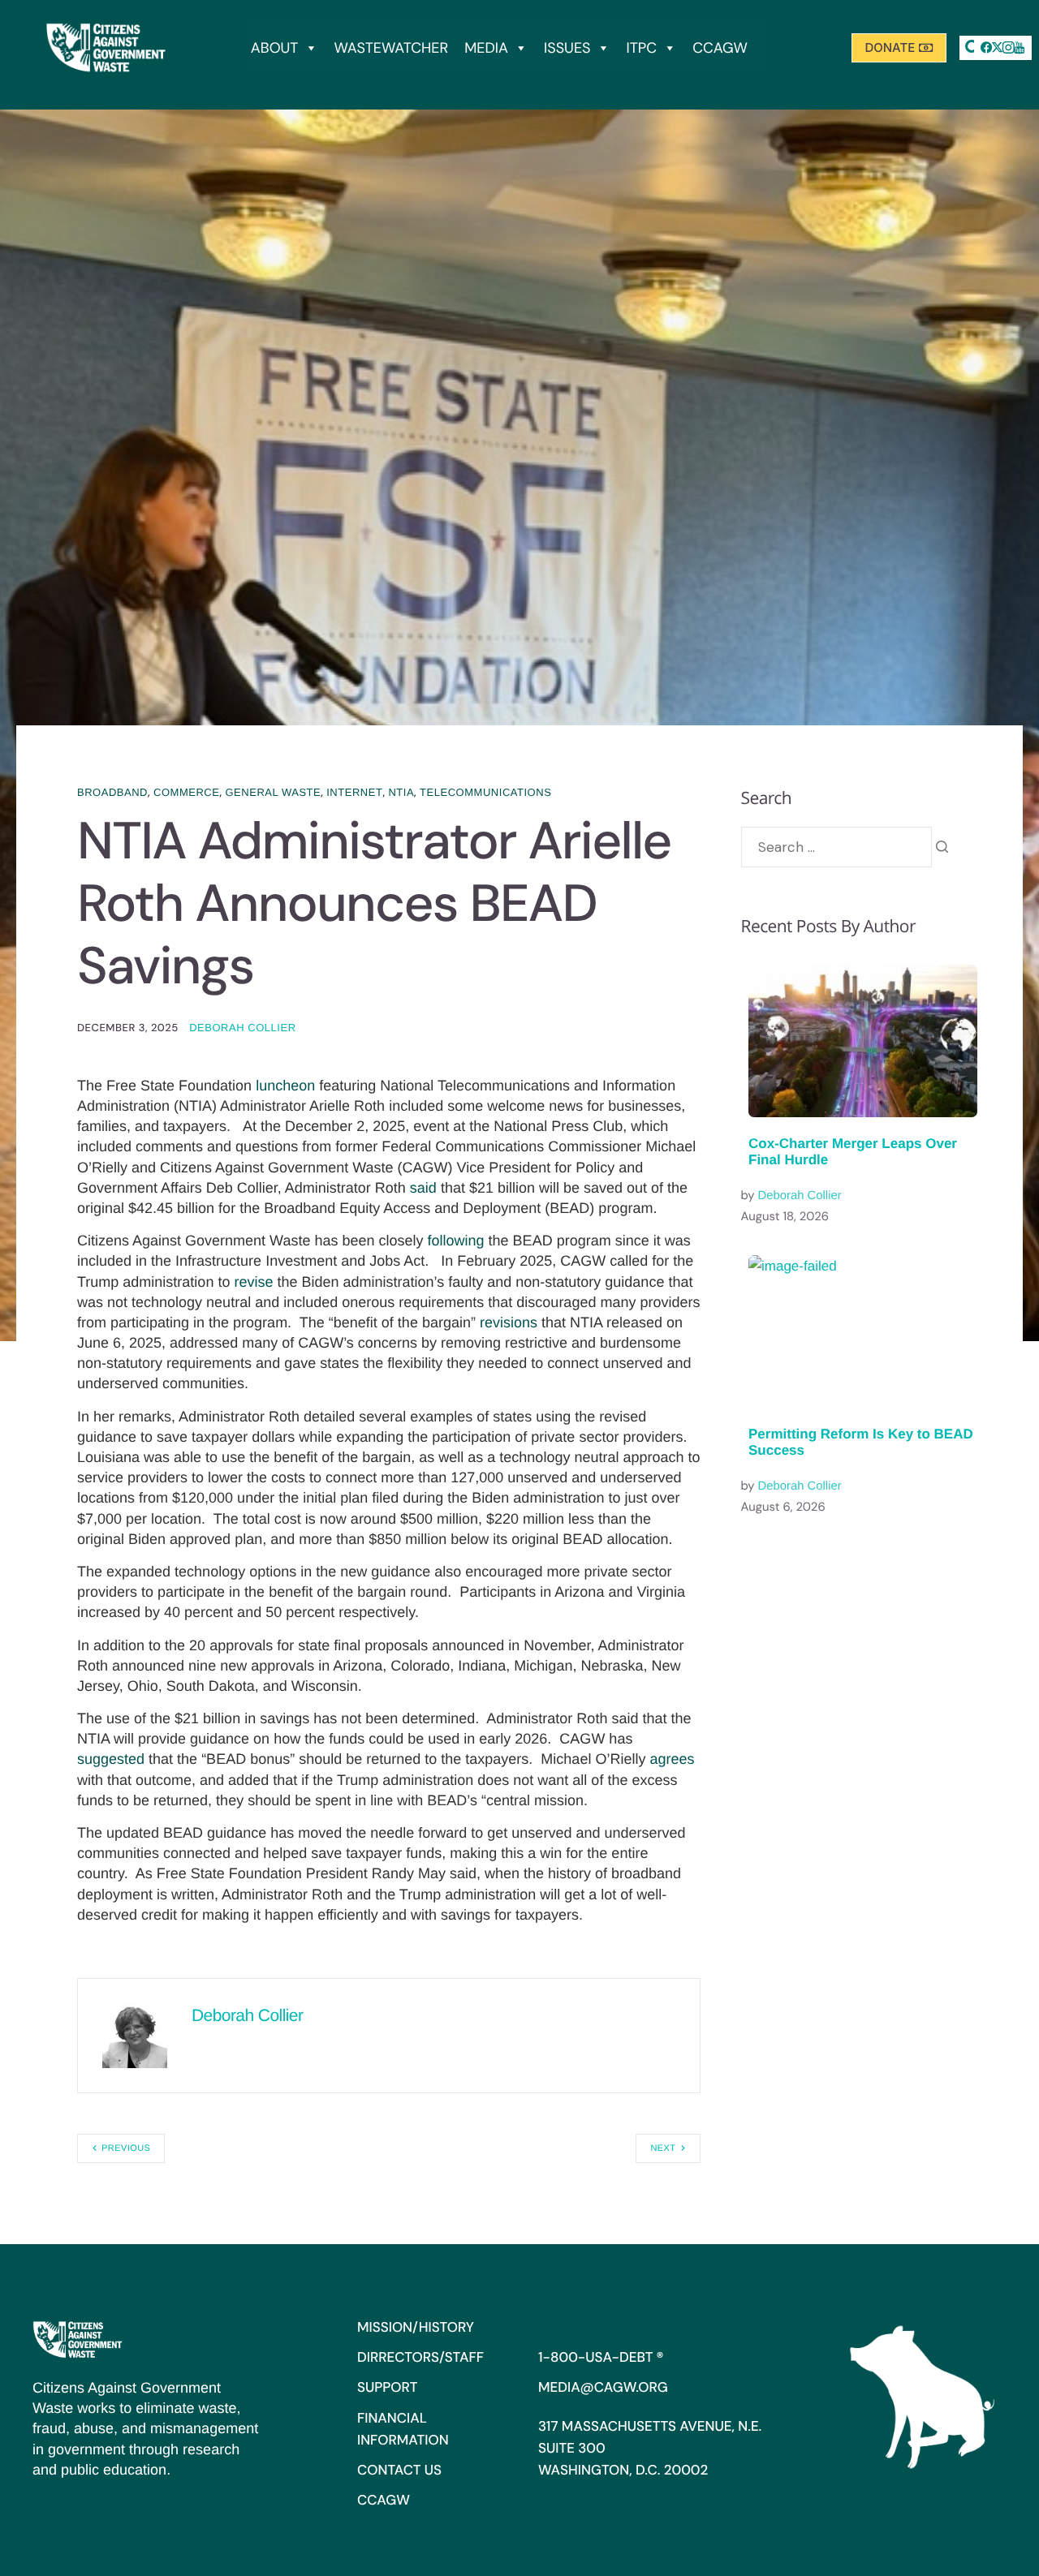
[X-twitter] (998, 48)
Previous (126, 2148)
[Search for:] (836, 847)
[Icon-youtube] (1020, 48)
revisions (509, 1322)
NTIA (401, 792)
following (456, 1241)
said (423, 1188)
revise (253, 1282)
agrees (672, 1759)
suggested (111, 1759)
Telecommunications (485, 792)
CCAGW (720, 48)
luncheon (285, 1086)
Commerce (186, 792)
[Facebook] (986, 48)
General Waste (273, 792)
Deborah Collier (242, 1028)
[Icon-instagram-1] (1008, 48)
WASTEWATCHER (391, 48)
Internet (354, 792)
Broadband (112, 792)
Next (663, 2148)
